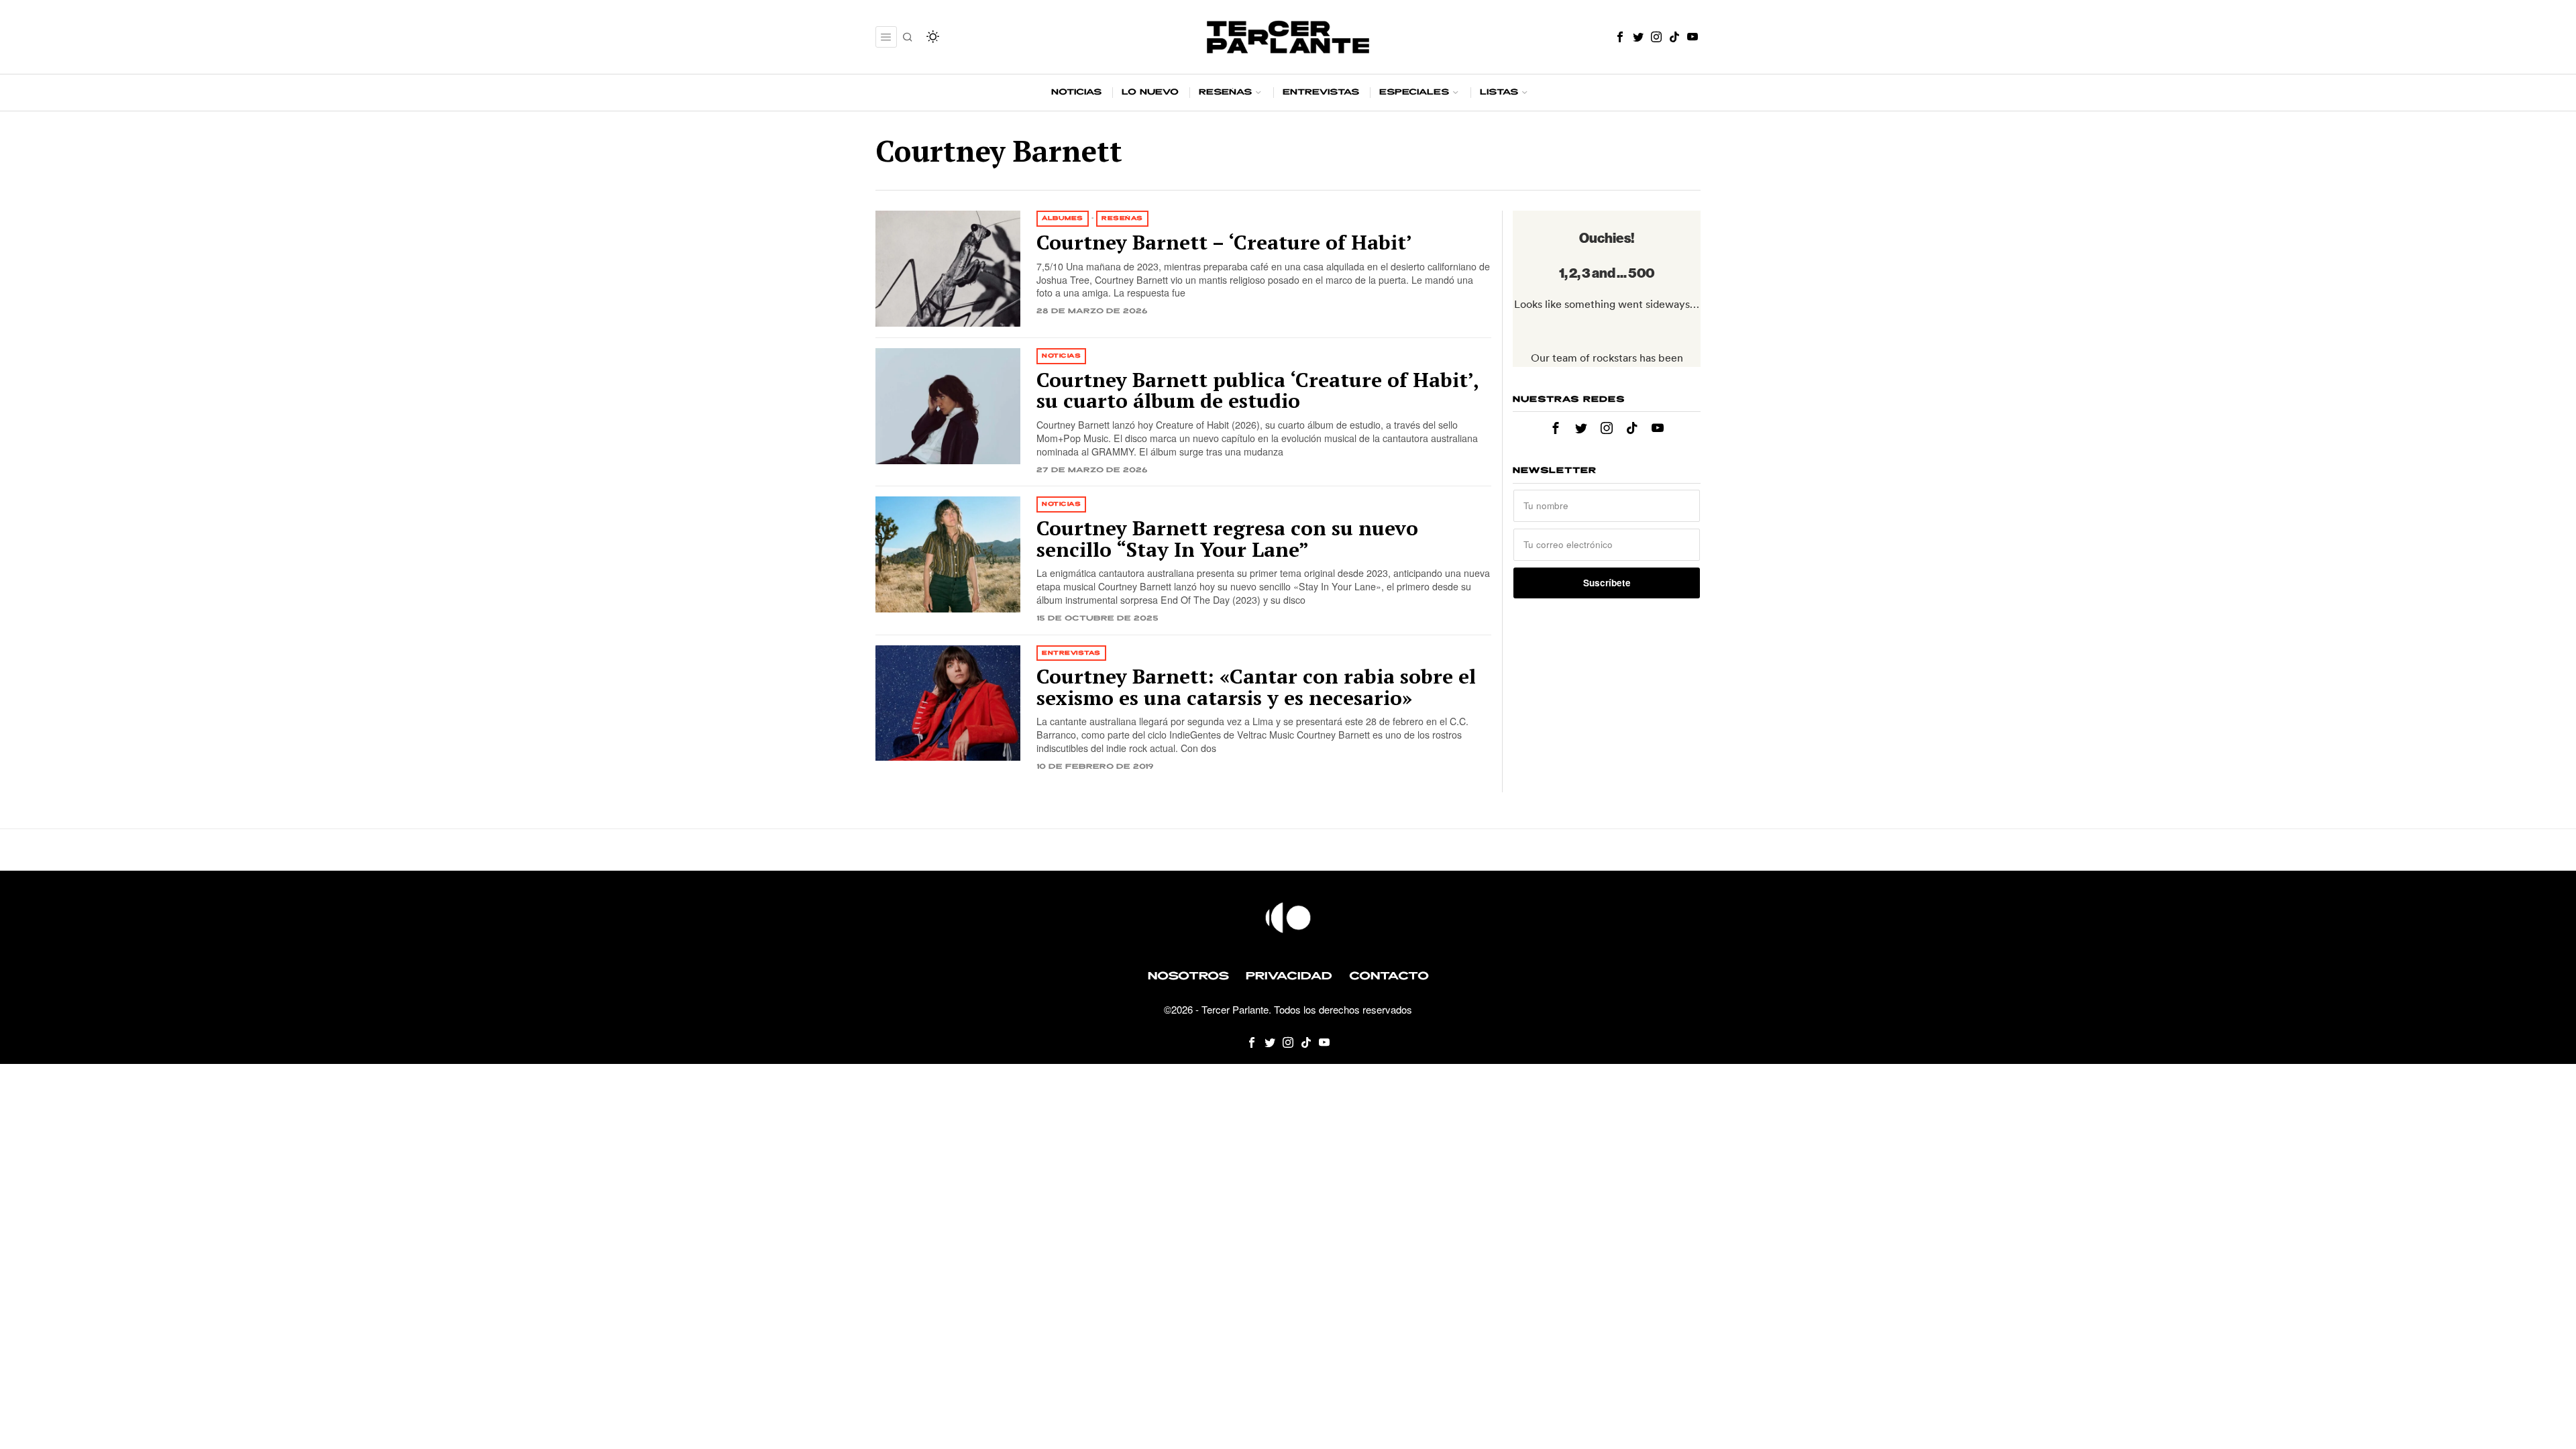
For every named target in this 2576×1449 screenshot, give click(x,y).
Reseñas (1122, 218)
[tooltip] (1620, 37)
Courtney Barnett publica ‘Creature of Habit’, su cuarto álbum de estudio (1257, 391)
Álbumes (1063, 218)
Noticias (1061, 356)
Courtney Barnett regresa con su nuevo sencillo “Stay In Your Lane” (1227, 539)
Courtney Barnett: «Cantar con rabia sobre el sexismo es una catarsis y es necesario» (1256, 687)
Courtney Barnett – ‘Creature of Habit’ (1224, 243)
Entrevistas (1071, 653)
